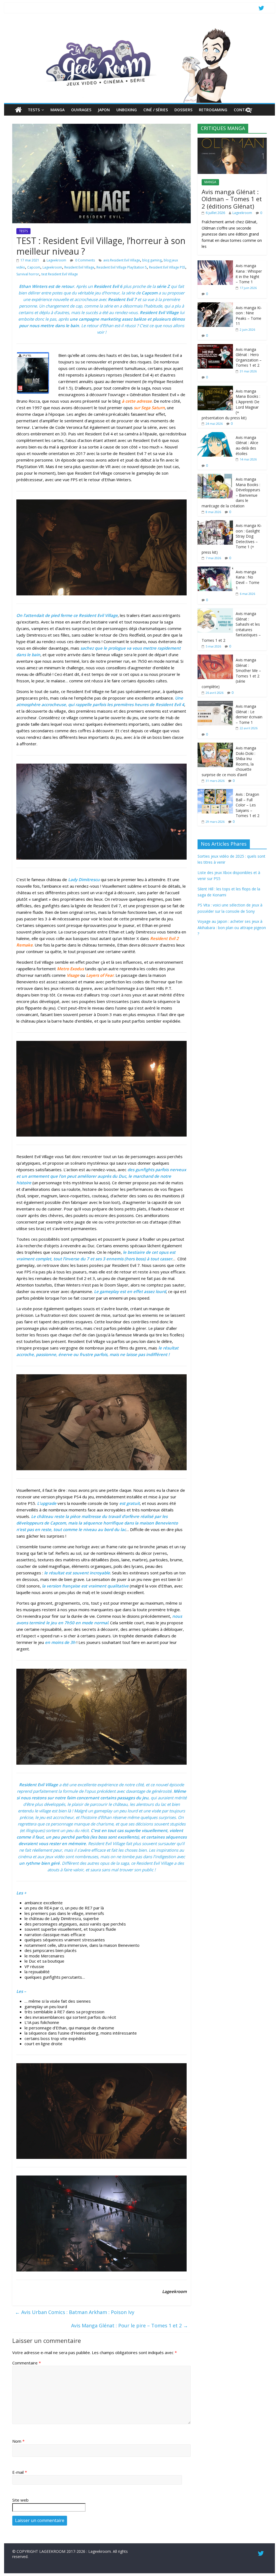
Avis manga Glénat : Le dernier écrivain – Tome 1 (249, 714)
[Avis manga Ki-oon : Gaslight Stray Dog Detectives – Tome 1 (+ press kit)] (215, 523)
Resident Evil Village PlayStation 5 (122, 267)
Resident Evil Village (79, 267)
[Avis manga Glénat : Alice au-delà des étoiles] (215, 435)
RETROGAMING (213, 110)
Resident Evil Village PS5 (167, 267)
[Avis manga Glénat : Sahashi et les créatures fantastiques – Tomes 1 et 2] (215, 611)
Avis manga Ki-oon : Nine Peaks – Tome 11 (249, 316)
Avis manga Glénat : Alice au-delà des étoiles (247, 445)
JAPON (104, 110)
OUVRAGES (81, 110)
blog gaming (152, 260)
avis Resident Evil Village (122, 260)
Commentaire (27, 2363)
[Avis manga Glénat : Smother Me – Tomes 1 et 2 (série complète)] (215, 657)
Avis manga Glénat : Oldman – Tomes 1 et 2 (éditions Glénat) (232, 199)
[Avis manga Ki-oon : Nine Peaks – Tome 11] (215, 305)
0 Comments (85, 260)
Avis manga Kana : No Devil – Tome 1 (248, 580)
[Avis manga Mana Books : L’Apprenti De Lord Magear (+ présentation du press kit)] (215, 389)
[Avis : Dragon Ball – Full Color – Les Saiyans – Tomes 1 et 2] (215, 792)
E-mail (20, 2472)
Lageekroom (56, 260)
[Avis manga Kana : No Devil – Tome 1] (215, 569)
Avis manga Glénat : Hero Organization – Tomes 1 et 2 (249, 357)
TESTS (34, 110)
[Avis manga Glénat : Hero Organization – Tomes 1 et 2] (215, 347)
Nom (18, 2441)
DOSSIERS (183, 110)
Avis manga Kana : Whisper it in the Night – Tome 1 (249, 274)
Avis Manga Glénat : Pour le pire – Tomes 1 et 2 (130, 2325)
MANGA (57, 110)
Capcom (34, 267)
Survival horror (28, 274)
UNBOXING (127, 110)
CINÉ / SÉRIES (156, 110)
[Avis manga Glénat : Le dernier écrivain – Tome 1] (215, 704)
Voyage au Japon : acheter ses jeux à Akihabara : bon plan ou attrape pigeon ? (232, 927)
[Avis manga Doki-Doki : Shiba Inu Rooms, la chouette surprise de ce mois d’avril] (215, 745)
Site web (20, 2500)
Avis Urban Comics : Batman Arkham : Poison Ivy (75, 2312)
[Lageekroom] (139, 29)
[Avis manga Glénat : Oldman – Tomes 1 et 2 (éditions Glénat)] (232, 141)
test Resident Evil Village (60, 274)
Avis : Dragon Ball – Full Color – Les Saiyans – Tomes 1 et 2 (248, 805)
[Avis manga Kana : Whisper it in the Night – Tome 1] (215, 263)
